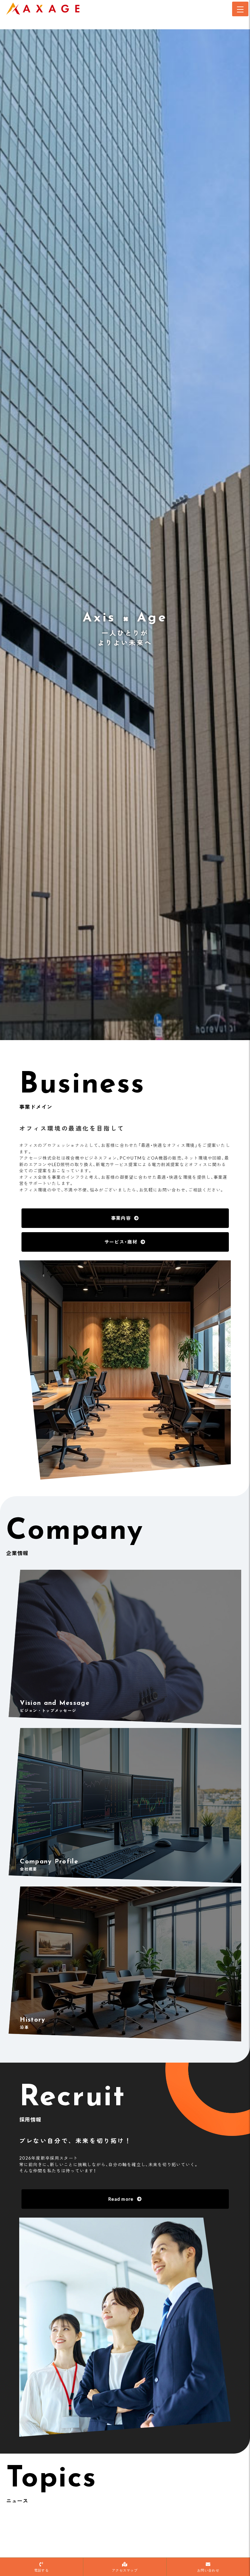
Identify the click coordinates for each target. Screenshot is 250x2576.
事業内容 (121, 1218)
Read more (121, 2199)
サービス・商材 (121, 1242)
